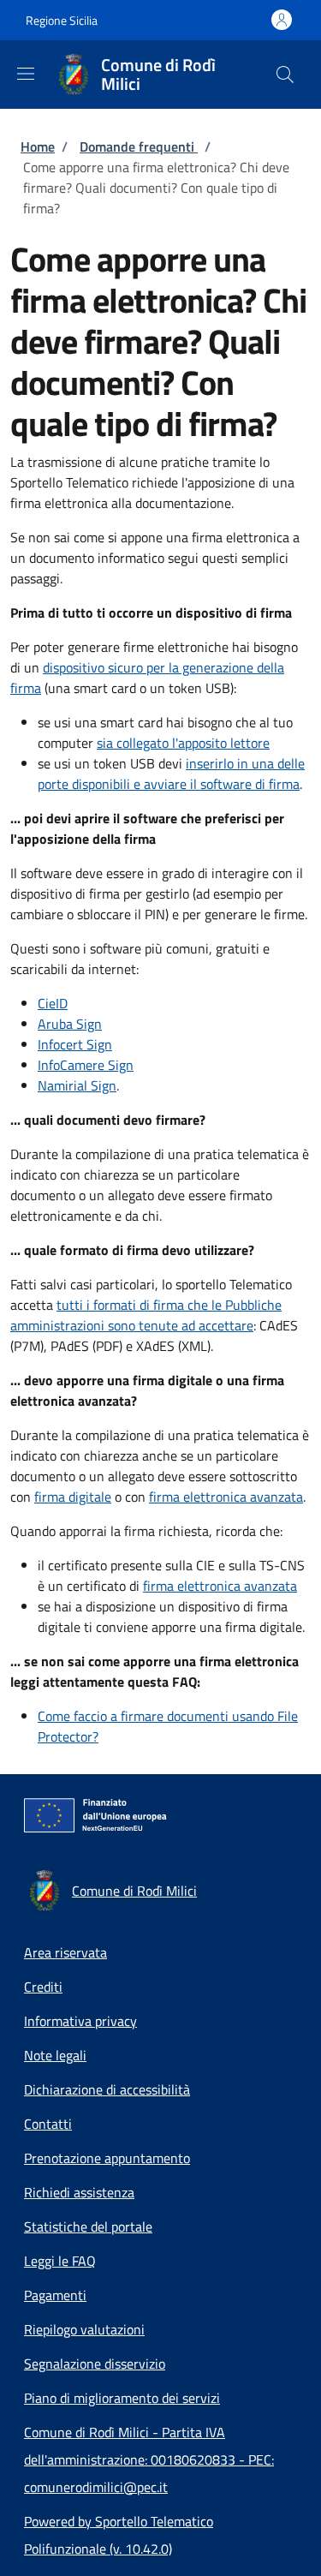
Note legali (55, 2055)
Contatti (48, 2124)
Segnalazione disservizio (95, 2364)
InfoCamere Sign (86, 1065)
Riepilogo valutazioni (84, 2329)
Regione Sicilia (62, 20)
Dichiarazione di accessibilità (107, 2089)
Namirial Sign (77, 1085)
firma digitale (73, 1497)
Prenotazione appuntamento (107, 2158)
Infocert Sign (75, 1044)
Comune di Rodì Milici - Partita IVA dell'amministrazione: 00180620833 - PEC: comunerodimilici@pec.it (149, 2459)
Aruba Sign (70, 1024)
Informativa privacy (80, 2021)
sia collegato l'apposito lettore (183, 743)
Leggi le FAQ (60, 2261)
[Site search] (285, 75)
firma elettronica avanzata (226, 1497)
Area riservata (65, 1952)
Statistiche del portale (88, 2226)
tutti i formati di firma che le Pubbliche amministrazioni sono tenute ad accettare (146, 1315)
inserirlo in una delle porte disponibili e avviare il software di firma (171, 774)
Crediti (43, 1987)
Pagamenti (55, 2295)
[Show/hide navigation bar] (26, 74)
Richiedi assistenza (79, 2192)
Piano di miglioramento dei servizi (122, 2398)
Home (38, 146)
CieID (53, 1003)
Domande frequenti (139, 146)
